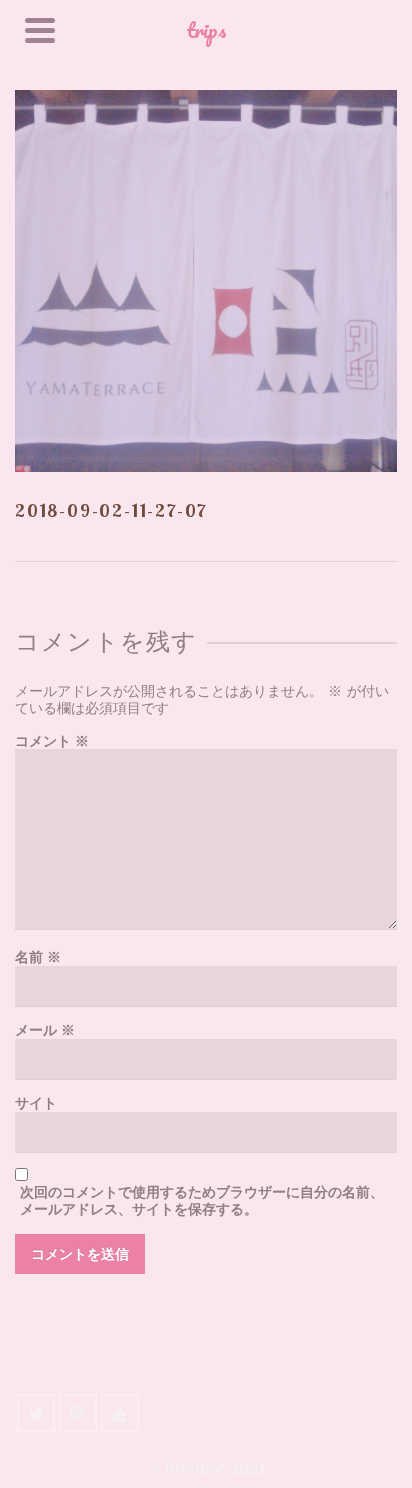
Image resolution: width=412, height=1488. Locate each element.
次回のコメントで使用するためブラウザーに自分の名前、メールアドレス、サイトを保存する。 (202, 1201)
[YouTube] (120, 1413)
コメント (52, 741)
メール (45, 1030)
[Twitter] (36, 1413)
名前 (38, 957)
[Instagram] (78, 1413)
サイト (36, 1103)
